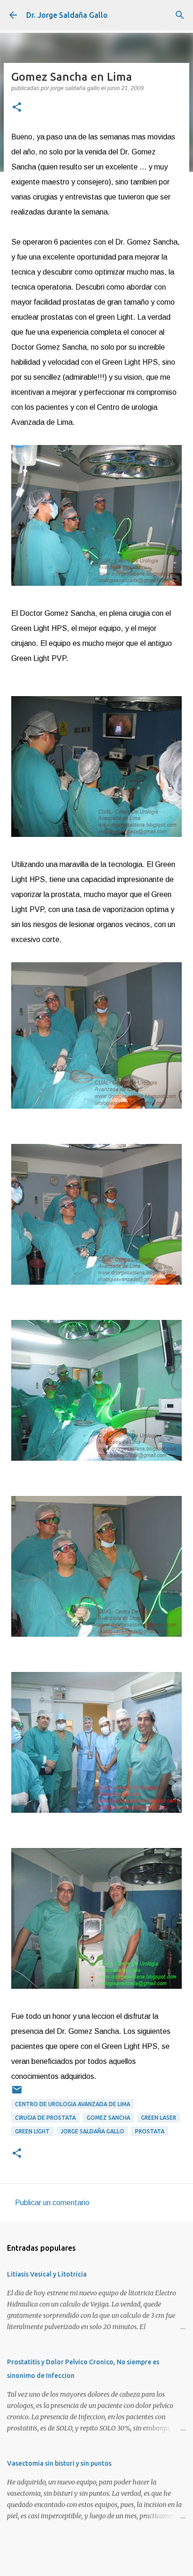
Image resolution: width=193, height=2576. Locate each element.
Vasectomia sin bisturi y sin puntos (59, 2463)
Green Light (32, 2131)
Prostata (150, 2131)
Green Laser (159, 2118)
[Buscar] (180, 15)
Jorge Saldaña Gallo (92, 2131)
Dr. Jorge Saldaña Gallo (67, 15)
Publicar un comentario (52, 2203)
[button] (17, 108)
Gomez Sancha (108, 2118)
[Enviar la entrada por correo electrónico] (17, 2093)
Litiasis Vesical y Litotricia (47, 2274)
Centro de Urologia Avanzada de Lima (73, 2104)
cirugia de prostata (45, 2118)
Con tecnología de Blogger (102, 2563)
